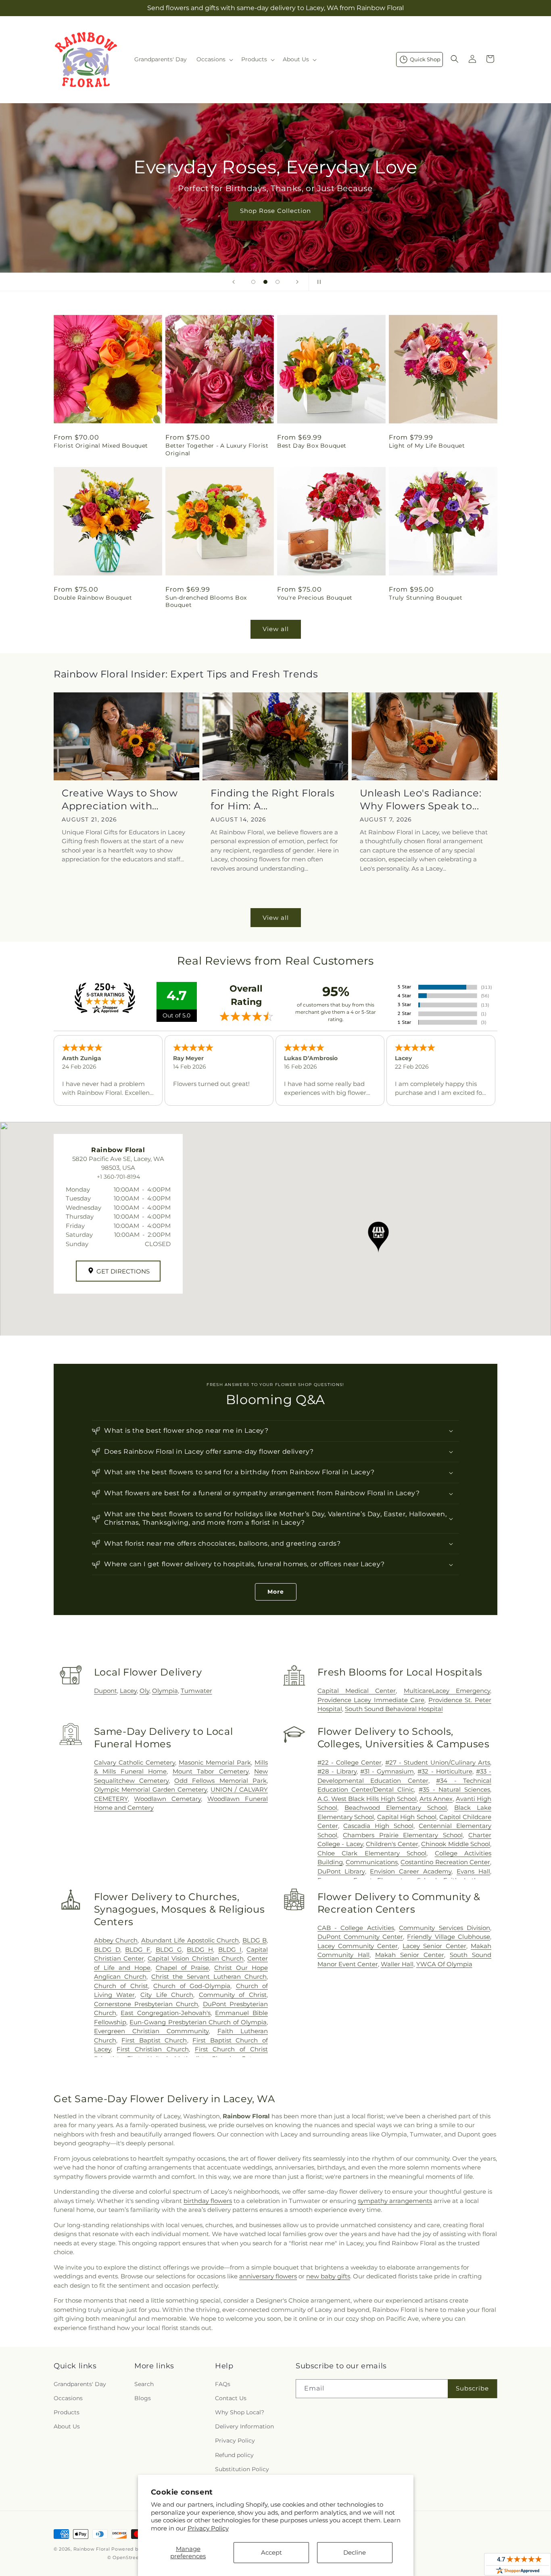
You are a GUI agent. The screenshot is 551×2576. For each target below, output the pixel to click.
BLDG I (230, 1950)
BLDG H (200, 1950)
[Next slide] (297, 282)
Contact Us (231, 2398)
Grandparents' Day (80, 2384)
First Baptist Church (154, 2040)
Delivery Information (244, 2426)
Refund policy (234, 2455)
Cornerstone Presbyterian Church (146, 2004)
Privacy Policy (208, 2528)
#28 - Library (337, 1771)
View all (276, 629)
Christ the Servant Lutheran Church (209, 1977)
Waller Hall (397, 1964)
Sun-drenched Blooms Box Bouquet (206, 601)
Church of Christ (121, 1986)
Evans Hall (473, 1871)
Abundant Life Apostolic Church (190, 1940)
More (276, 1592)
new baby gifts (328, 2276)
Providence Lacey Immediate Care (371, 1700)
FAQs (223, 2384)
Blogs (143, 2398)
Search (144, 2384)
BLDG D (107, 1950)
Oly (144, 1691)
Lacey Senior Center (434, 1946)
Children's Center (392, 1844)
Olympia (165, 1691)
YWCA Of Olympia (444, 1964)
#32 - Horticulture (445, 1771)
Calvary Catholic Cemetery (135, 1762)
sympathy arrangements (395, 2201)
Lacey (128, 1691)
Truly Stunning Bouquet (426, 598)
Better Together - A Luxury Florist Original (217, 449)
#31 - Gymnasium (387, 1771)
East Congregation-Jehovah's (166, 2013)
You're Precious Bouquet (315, 598)
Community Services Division (445, 1928)
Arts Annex (436, 1799)
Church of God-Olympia (192, 1986)
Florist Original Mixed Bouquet (101, 446)
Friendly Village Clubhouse (449, 1937)
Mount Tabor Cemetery (211, 1771)
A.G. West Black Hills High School (367, 1799)
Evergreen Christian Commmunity (151, 2031)
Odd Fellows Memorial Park (220, 1781)
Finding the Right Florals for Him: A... (272, 799)
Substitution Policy (242, 2469)
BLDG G (169, 1950)
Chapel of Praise (182, 1968)
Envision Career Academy (411, 1871)
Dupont (105, 1691)
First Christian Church (153, 2049)
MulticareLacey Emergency (447, 1691)
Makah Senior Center (410, 1955)
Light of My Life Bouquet (427, 446)
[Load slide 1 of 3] (253, 282)
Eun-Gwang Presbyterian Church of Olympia (198, 2022)
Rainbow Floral (92, 2549)
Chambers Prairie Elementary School (403, 1835)
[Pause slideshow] (317, 282)
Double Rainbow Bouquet (93, 598)
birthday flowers (208, 2201)
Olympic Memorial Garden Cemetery (151, 1789)
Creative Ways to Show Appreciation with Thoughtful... (120, 799)
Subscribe (472, 2388)
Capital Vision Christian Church (196, 1958)
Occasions (68, 2398)
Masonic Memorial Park (215, 1762)
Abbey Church (116, 1940)
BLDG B (255, 1940)
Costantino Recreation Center (445, 1862)
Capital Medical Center (357, 1691)
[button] (214, 59)
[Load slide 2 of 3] (265, 282)
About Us (67, 2426)
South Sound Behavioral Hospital (394, 1709)
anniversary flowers (268, 2276)
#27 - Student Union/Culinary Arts (438, 1762)
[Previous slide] (234, 282)
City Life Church (167, 1995)
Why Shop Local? (240, 2412)
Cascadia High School (378, 1826)
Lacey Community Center (358, 1946)
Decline (355, 2552)
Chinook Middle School (456, 1844)
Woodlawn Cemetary (167, 1799)
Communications (372, 1862)
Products (67, 2412)
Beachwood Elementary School (396, 1808)
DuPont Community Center (360, 1937)
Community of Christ (233, 1995)
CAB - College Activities (356, 1928)
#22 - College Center (350, 1762)
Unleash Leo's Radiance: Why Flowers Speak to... (421, 799)
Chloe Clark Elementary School (372, 1853)
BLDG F (138, 1950)
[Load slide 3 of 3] (278, 282)
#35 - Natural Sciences (454, 1789)
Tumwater (196, 1691)
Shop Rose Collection (275, 211)
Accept (271, 2552)
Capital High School (407, 1817)
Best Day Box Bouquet (312, 446)
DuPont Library (341, 1871)
